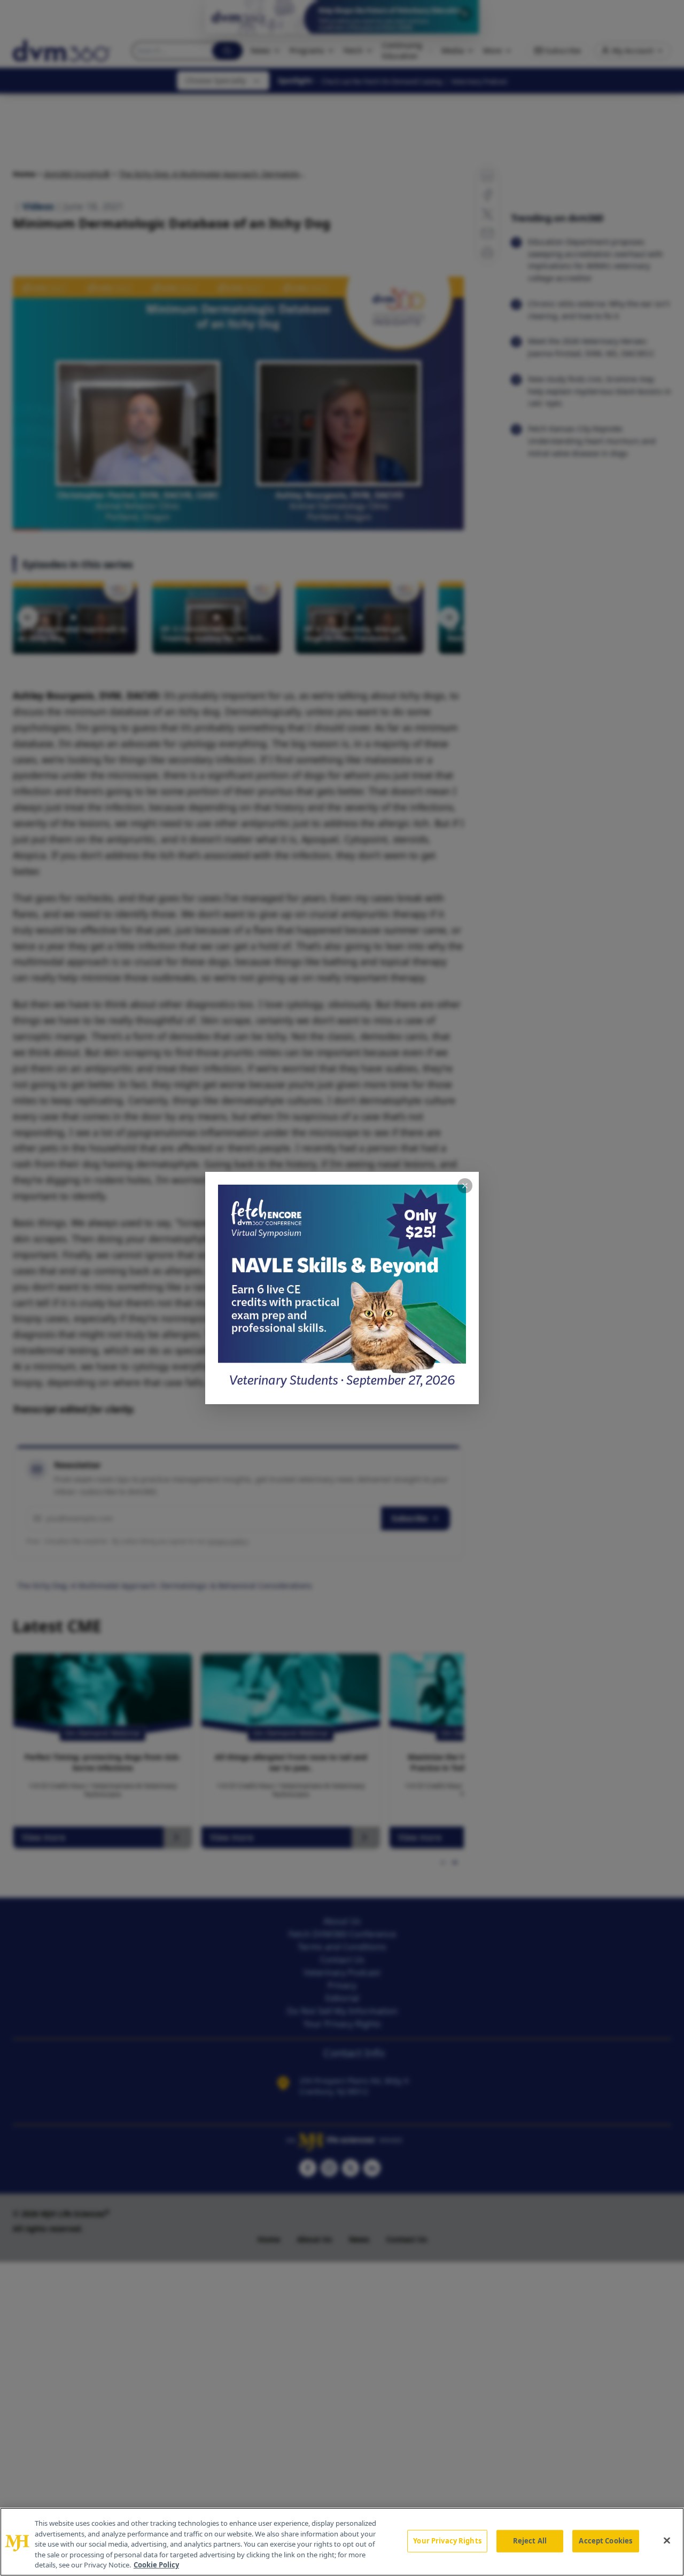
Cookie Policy (156, 2565)
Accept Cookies (605, 2541)
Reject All (530, 2541)
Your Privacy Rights (447, 2541)
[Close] (667, 2541)
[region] (342, 2542)
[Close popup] (465, 1186)
